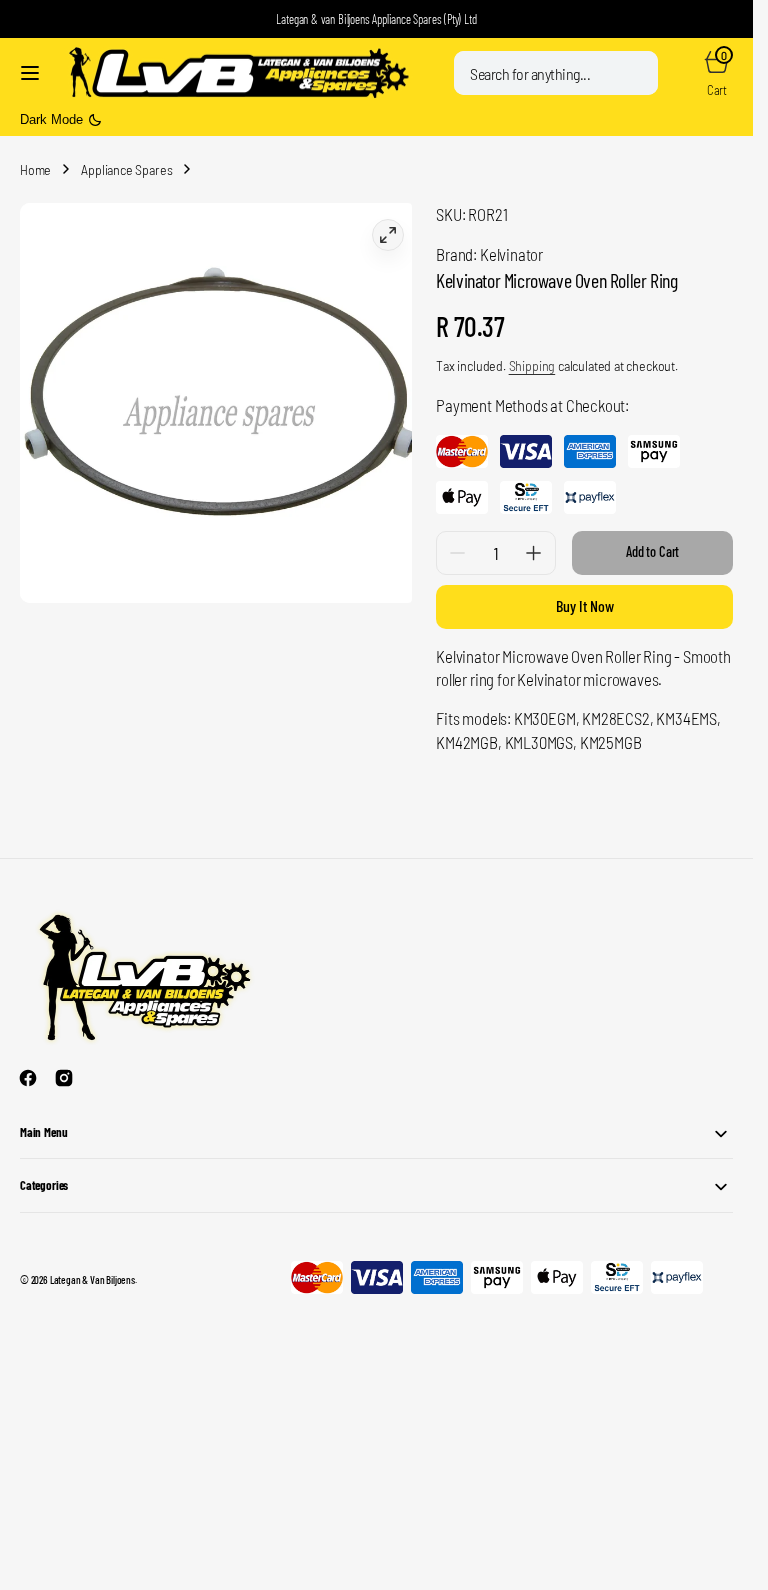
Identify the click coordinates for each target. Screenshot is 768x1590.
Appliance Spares (126, 169)
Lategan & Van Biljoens (92, 1279)
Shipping (532, 365)
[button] (30, 73)
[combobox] (556, 73)
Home (35, 169)
